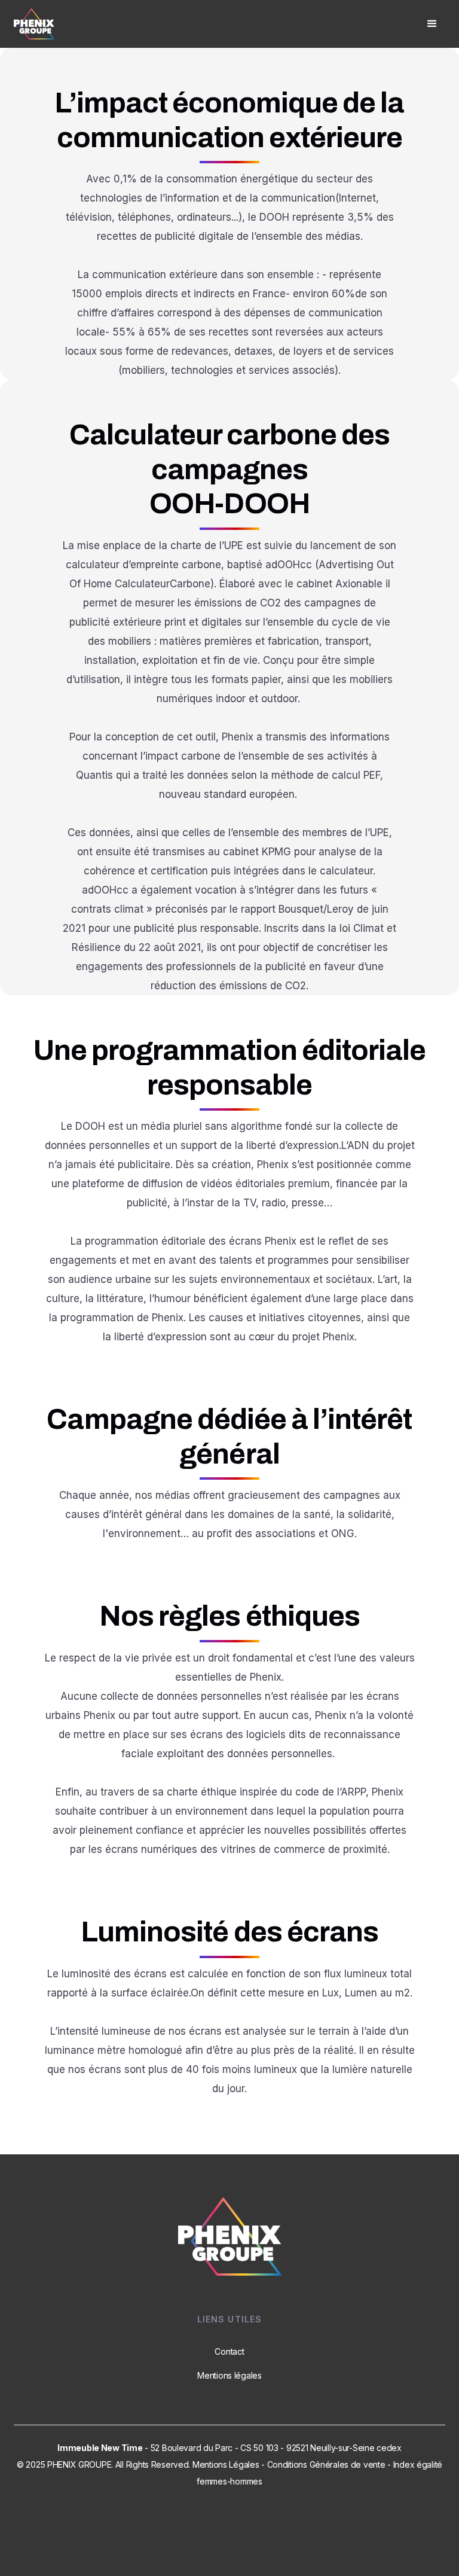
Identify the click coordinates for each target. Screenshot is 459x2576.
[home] (34, 24)
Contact (229, 2351)
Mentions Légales (226, 2464)
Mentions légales (229, 2375)
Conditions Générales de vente (326, 2464)
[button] (432, 24)
